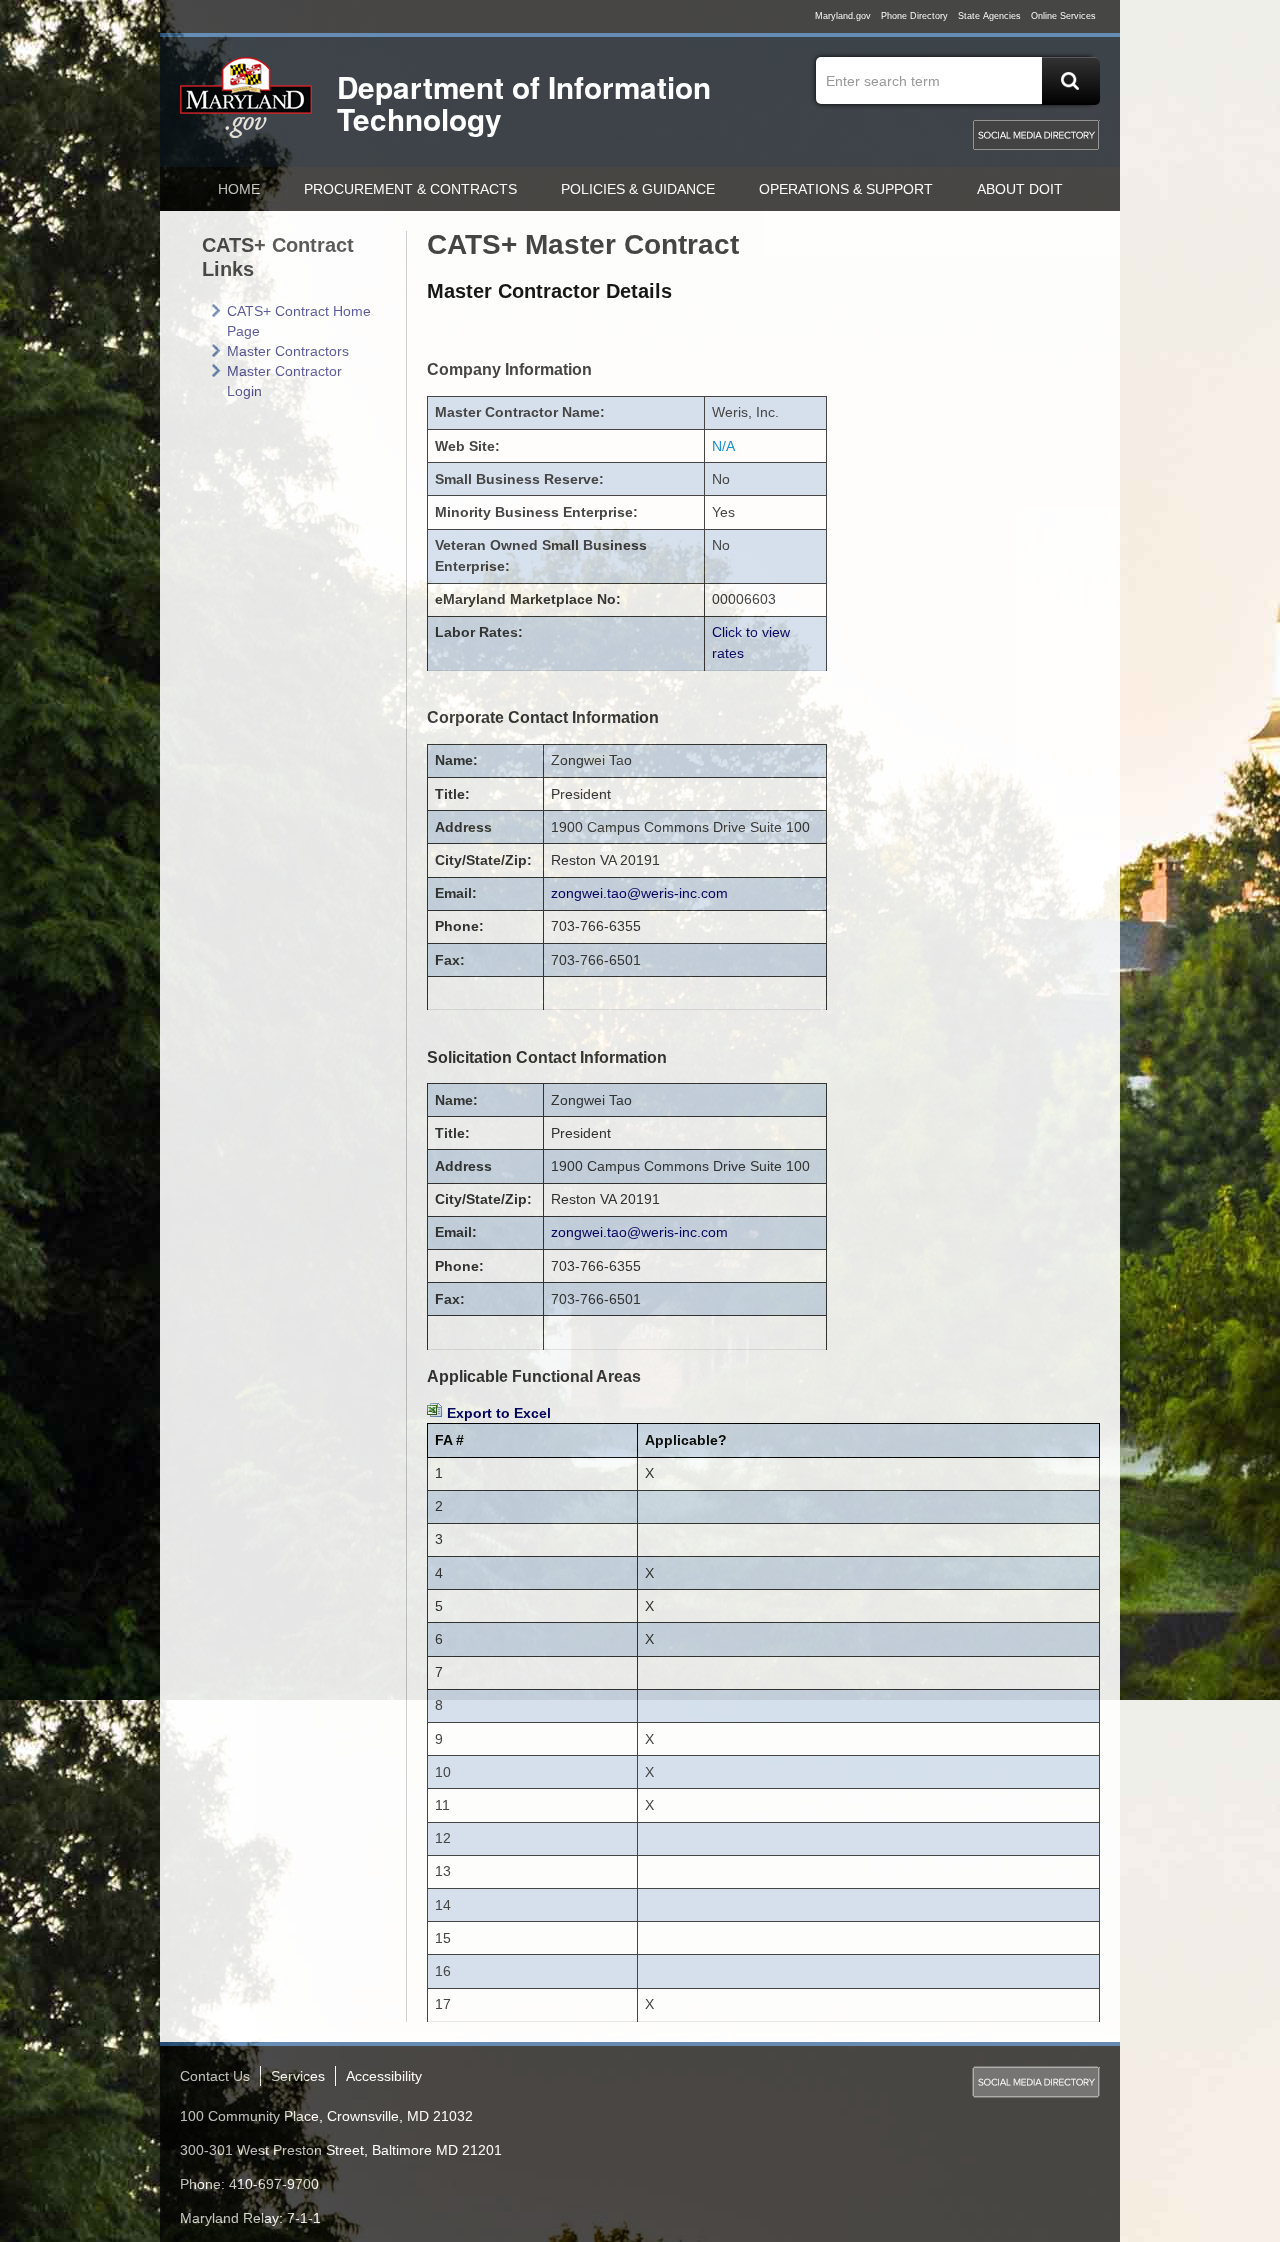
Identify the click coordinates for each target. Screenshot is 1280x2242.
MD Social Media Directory (1036, 135)
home (239, 189)
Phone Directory (914, 16)
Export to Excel (499, 1413)
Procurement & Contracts (410, 189)
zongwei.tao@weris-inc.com (639, 893)
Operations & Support (846, 189)
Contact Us (215, 2076)
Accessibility (384, 2076)
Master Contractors (288, 351)
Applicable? (686, 1440)
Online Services (1063, 16)
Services (298, 2076)
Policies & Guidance (638, 189)
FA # (449, 1440)
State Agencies (989, 16)
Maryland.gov (843, 16)
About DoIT (1020, 189)
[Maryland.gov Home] (247, 107)
